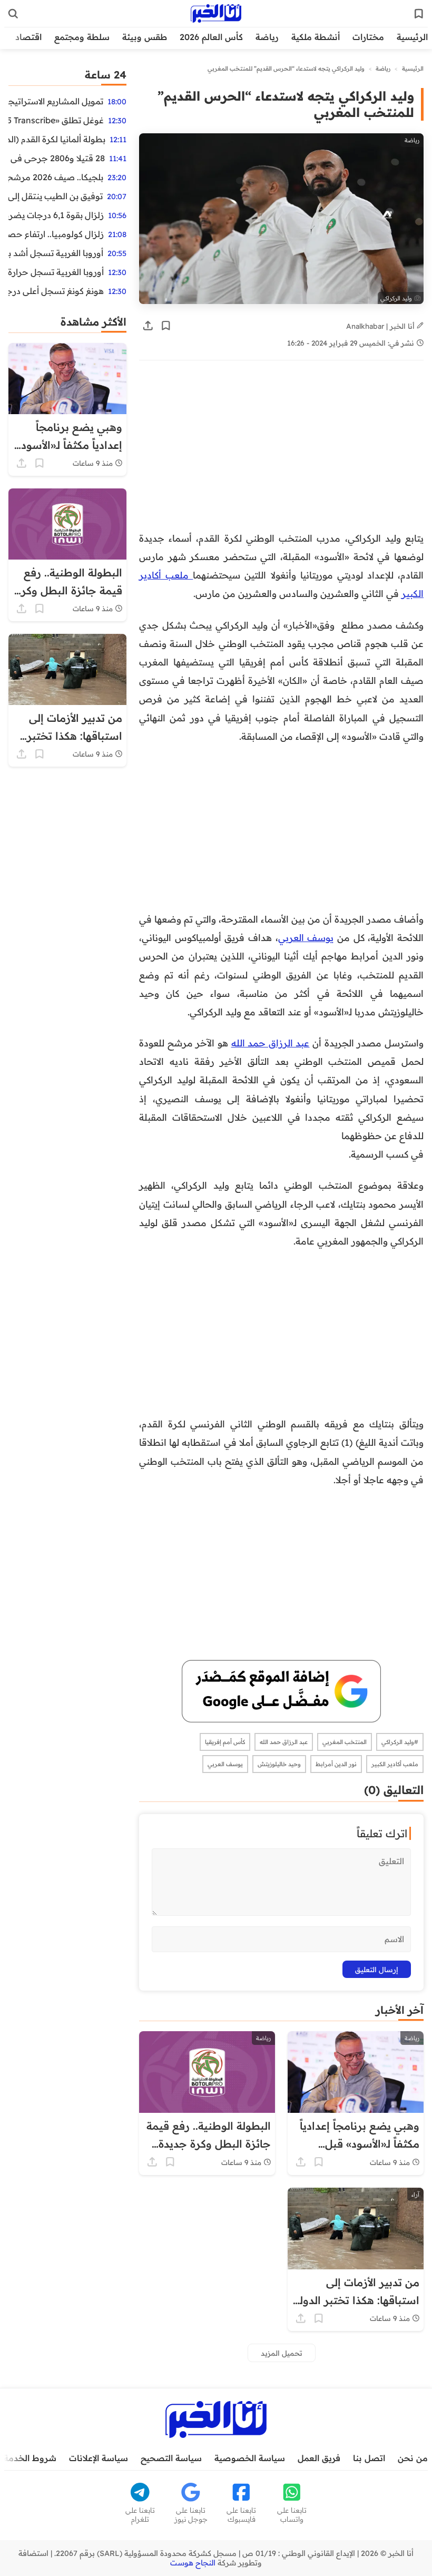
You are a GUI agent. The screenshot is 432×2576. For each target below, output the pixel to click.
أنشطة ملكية (316, 37)
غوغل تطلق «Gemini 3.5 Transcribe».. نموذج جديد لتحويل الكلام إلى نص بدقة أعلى (56, 120)
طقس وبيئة (145, 37)
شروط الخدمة (30, 2458)
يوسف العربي (306, 937)
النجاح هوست (193, 2563)
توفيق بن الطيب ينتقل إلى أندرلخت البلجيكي (56, 196)
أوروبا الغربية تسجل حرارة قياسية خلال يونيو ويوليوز (56, 272)
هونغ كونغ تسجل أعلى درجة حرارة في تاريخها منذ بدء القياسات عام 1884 (56, 291)
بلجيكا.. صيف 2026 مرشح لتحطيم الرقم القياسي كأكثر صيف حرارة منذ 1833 (56, 177)
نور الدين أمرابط (336, 1764)
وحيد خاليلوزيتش (279, 1764)
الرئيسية (412, 37)
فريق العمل (319, 2458)
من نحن (413, 2458)
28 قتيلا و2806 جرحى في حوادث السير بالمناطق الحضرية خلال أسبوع (57, 158)
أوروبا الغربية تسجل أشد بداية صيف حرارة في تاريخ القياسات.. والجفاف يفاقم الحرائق (56, 253)
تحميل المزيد (282, 2353)
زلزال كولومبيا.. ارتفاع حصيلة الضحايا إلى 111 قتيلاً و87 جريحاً (56, 234)
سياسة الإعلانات (99, 2458)
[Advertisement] (281, 451)
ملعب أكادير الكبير (395, 1764)
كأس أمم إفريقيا (225, 1742)
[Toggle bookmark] (166, 326)
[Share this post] (148, 326)
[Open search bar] (13, 14)
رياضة (267, 37)
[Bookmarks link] (419, 14)
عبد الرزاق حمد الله (271, 1043)
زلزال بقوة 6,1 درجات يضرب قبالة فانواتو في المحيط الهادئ (56, 215)
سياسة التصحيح (171, 2458)
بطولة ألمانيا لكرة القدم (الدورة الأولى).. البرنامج (57, 139)
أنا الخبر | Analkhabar (381, 326)
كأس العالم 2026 (211, 37)
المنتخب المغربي (345, 1742)
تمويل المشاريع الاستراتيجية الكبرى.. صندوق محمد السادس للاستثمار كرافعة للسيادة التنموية (56, 101)
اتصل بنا (369, 2458)
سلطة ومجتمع (82, 37)
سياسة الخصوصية (250, 2458)
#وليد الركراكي (400, 1742)
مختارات (368, 37)
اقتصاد (28, 37)
